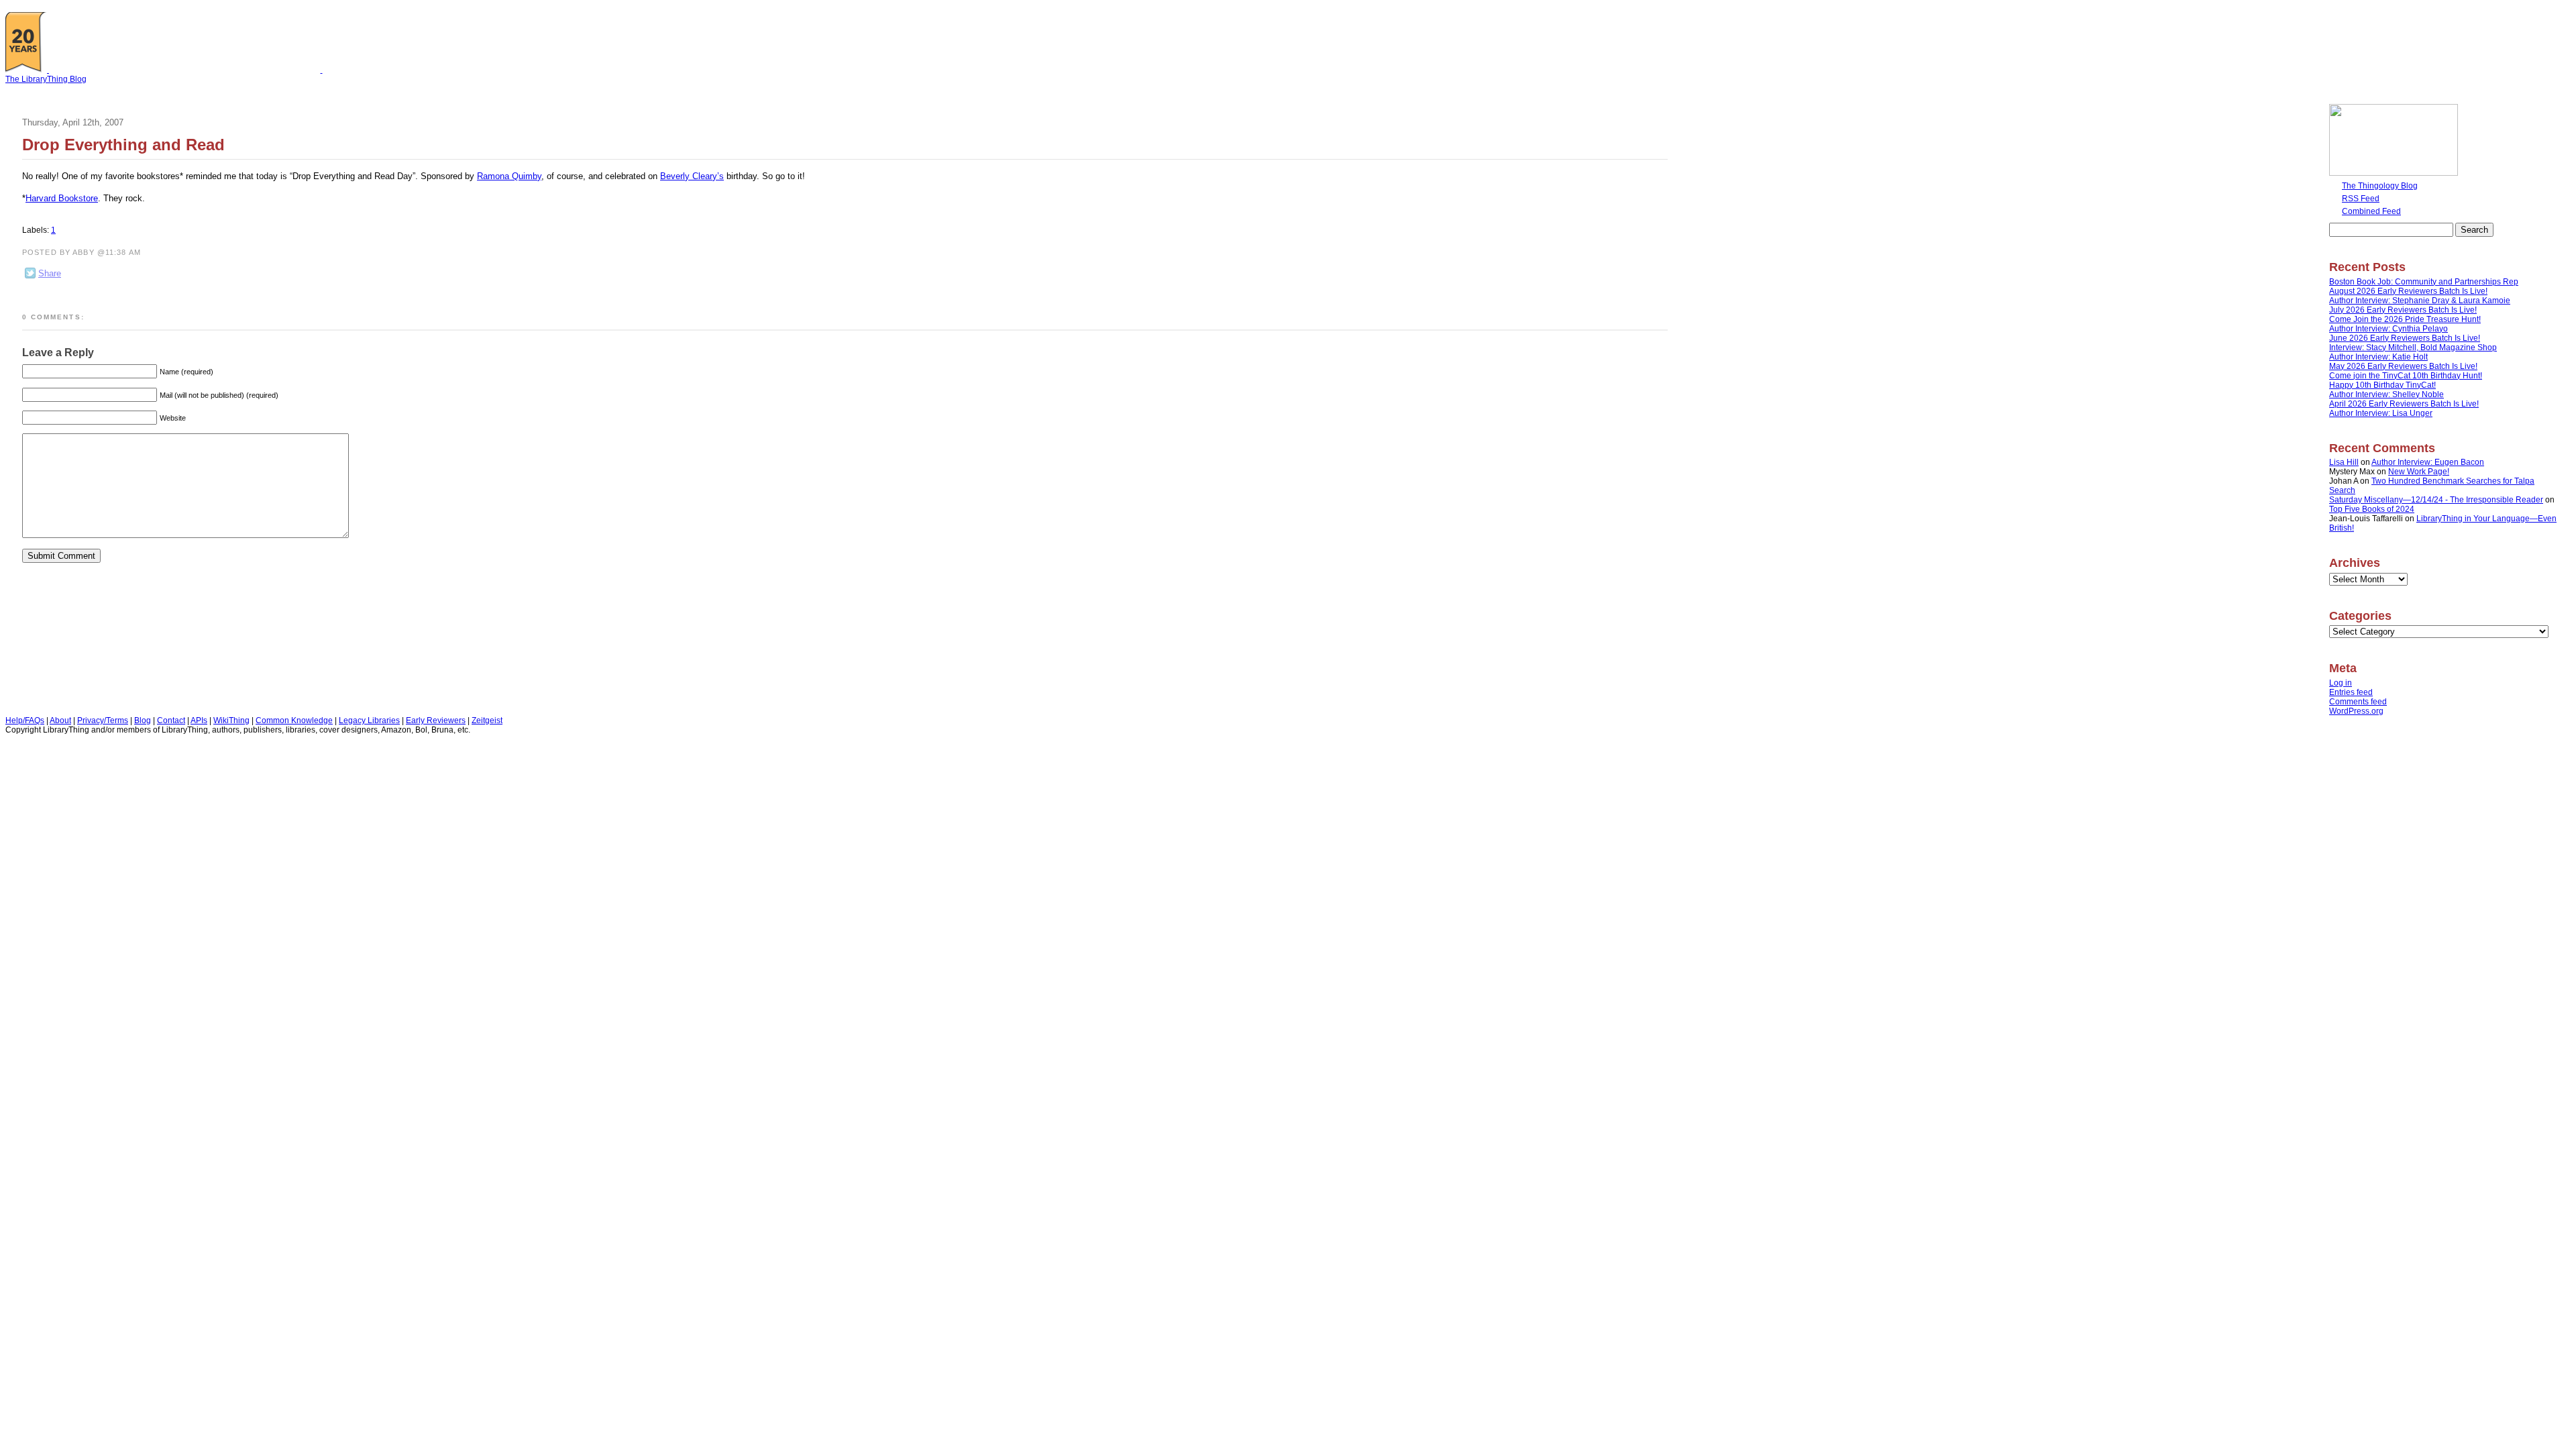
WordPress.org (2356, 711)
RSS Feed (2361, 199)
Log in (2341, 683)
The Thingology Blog (2380, 186)
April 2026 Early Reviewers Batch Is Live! (2404, 404)
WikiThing (231, 720)
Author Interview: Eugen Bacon (2428, 462)
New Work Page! (2419, 472)
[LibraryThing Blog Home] (181, 70)
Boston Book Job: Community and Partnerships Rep (2424, 282)
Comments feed (2358, 702)
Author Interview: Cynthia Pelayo (2389, 329)
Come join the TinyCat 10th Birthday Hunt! (2406, 376)
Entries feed (2351, 692)
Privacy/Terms (103, 720)
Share (50, 273)
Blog (143, 720)
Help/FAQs (25, 720)
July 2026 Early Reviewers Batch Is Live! (2403, 310)
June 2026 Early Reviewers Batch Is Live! (2405, 338)
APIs (199, 720)
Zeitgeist (487, 720)
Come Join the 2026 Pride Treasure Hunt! (2405, 319)
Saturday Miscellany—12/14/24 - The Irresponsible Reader (2436, 500)
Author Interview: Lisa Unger (2381, 413)
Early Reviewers (436, 720)
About (60, 720)
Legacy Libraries (369, 720)
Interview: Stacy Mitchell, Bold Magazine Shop (2413, 347)
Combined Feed (2371, 211)
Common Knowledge (294, 720)
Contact (171, 720)
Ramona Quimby (509, 176)
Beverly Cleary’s (692, 176)
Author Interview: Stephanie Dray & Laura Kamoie (2420, 301)
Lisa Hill (2344, 462)
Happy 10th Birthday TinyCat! (2382, 385)
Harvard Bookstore (62, 198)
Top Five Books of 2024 (2372, 509)
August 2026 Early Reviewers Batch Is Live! (2408, 291)
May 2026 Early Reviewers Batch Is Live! (2403, 366)
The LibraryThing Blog (46, 79)
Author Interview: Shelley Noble (2386, 394)
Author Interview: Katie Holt (2378, 357)
